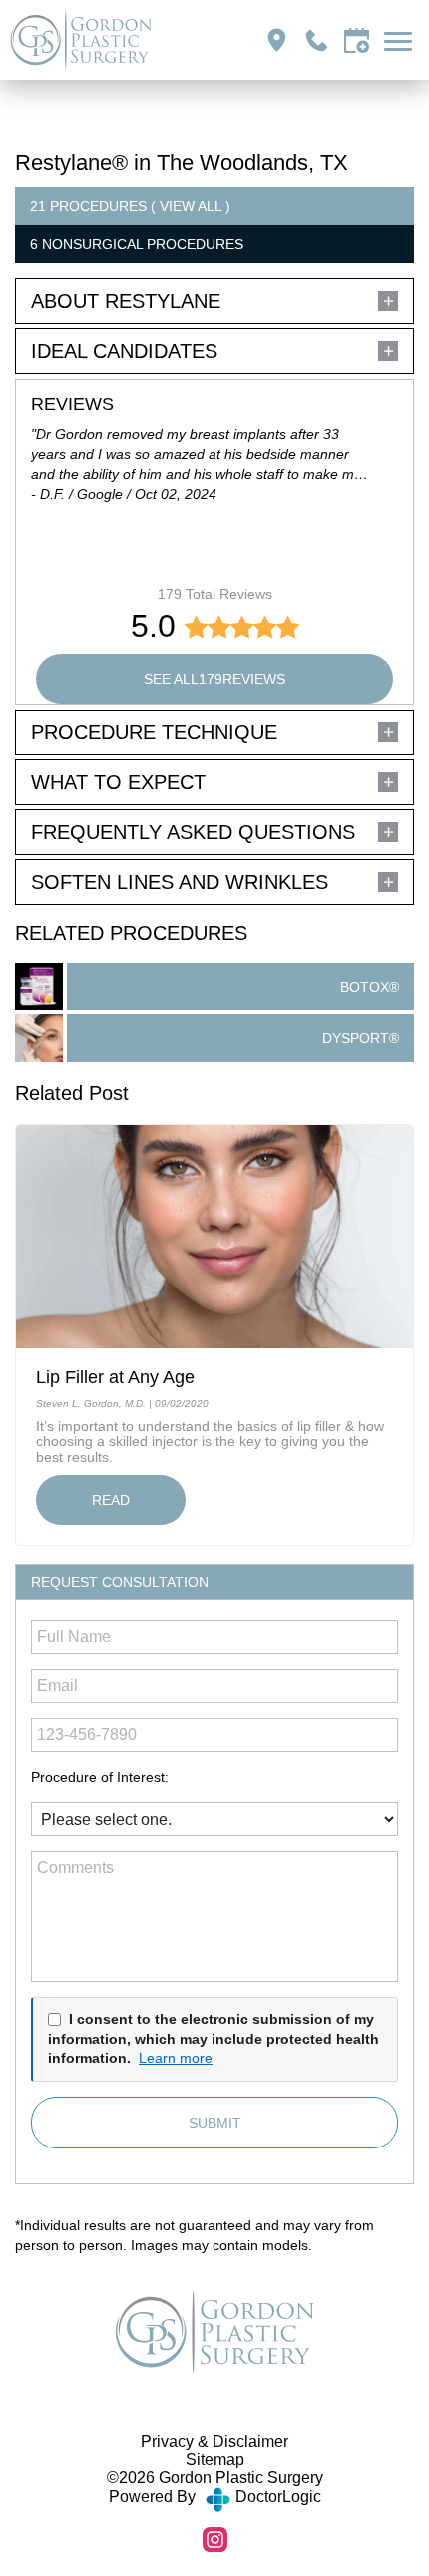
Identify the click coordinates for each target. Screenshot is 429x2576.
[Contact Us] (357, 40)
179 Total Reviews (215, 594)
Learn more (176, 2058)
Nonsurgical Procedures (143, 244)
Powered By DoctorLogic (215, 2497)
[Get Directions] (277, 40)
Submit (215, 2123)
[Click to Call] (317, 40)
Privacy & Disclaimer (214, 2442)
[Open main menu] (402, 40)
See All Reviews (214, 679)
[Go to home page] (112, 40)
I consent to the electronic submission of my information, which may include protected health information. (214, 2038)
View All (191, 206)
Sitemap (215, 2460)
